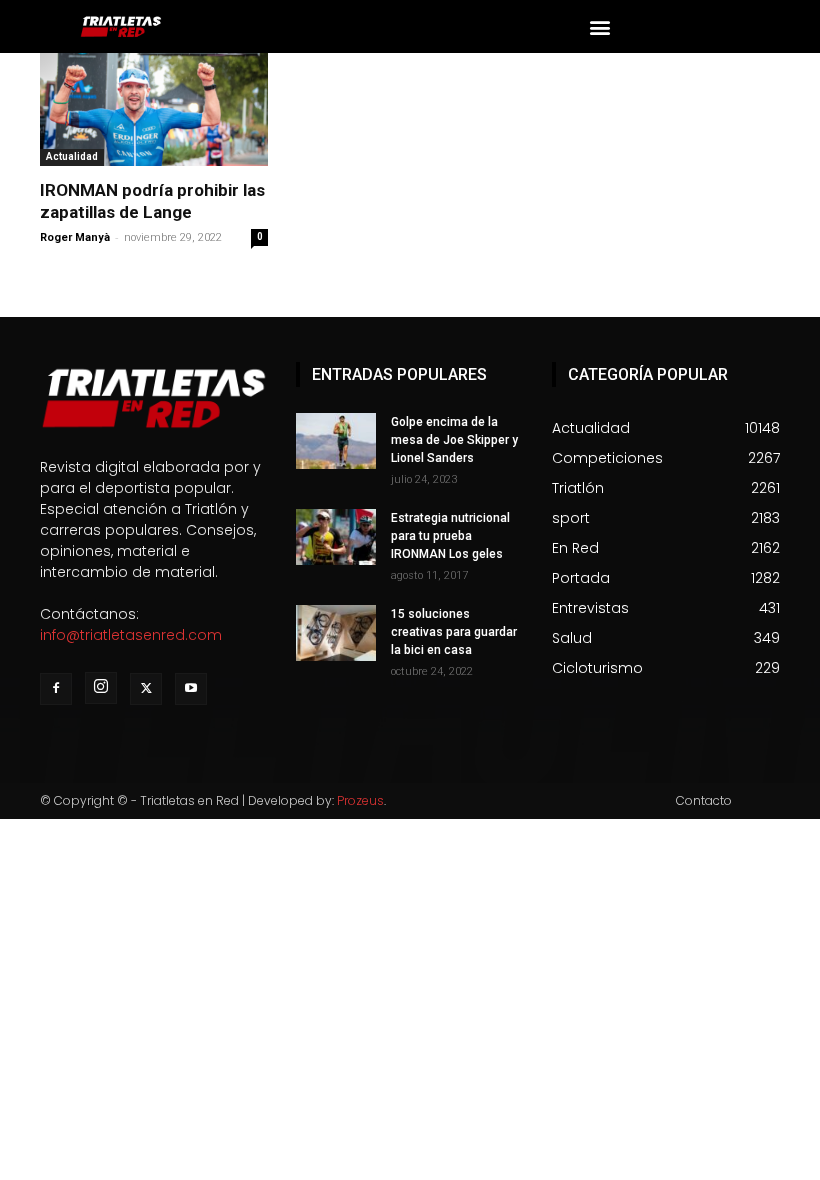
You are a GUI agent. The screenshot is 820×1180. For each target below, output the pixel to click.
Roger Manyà (75, 237)
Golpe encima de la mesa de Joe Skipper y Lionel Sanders (454, 440)
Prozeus (360, 800)
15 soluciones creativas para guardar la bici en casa (454, 632)
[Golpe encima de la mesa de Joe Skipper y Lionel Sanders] (336, 441)
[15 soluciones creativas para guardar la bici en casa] (336, 633)
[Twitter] (146, 689)
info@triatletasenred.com (131, 635)
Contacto (704, 800)
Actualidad (72, 156)
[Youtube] (191, 689)
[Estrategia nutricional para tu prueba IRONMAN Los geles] (336, 537)
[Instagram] (101, 688)
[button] (599, 26)
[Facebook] (56, 689)
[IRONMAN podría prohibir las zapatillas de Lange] (154, 109)
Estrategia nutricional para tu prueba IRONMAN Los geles (450, 536)
